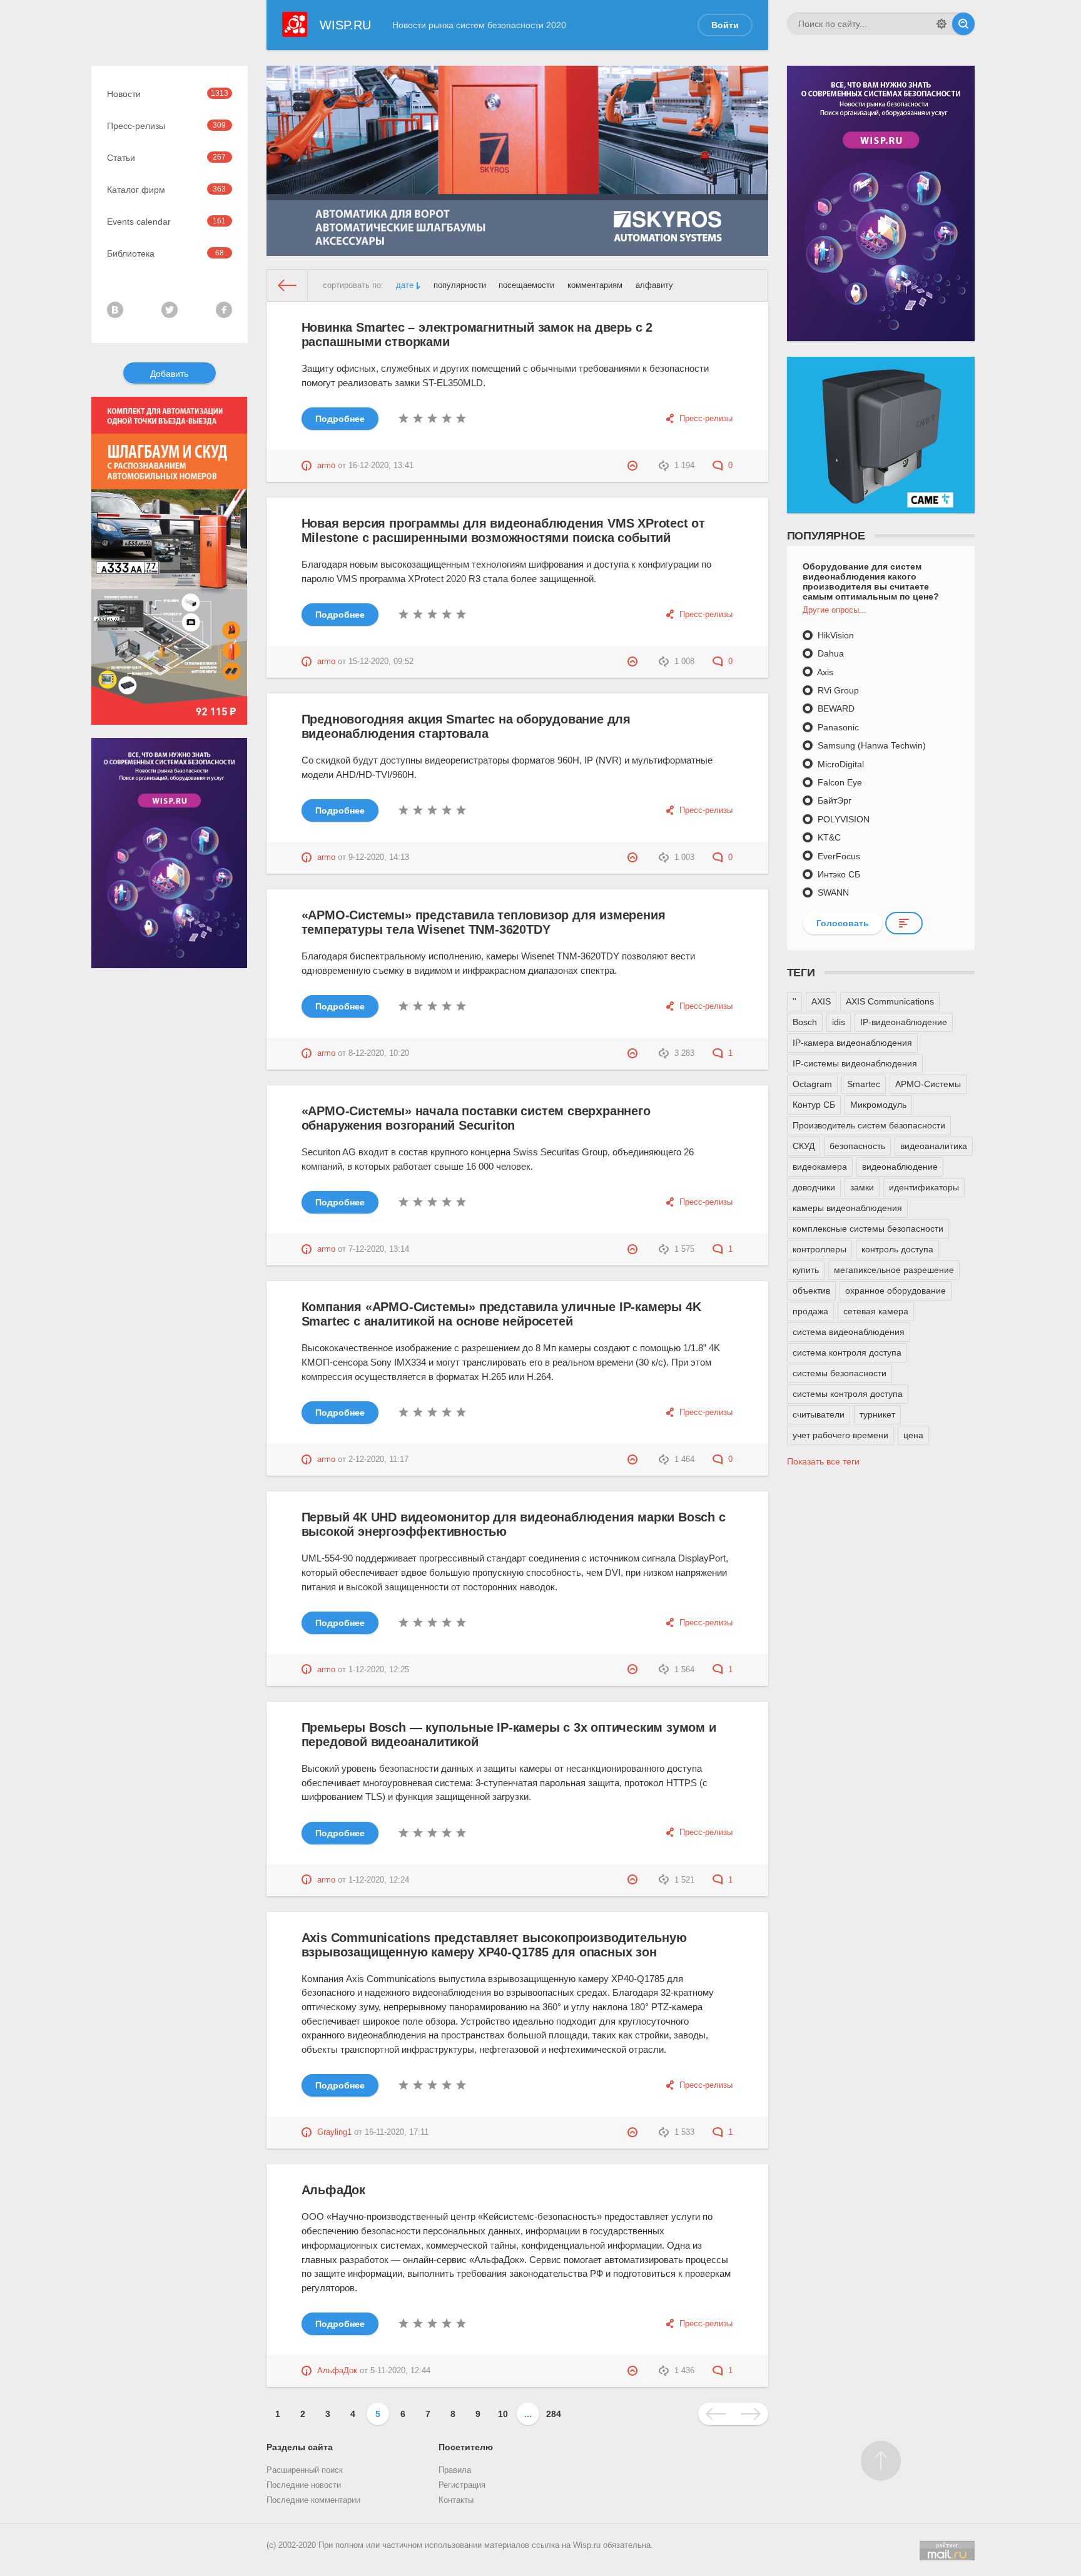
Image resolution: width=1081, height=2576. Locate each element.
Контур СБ (814, 1105)
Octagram (812, 1084)
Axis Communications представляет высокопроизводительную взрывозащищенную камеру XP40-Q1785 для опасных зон (494, 1945)
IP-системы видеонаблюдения (855, 1063)
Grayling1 (334, 2132)
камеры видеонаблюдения (847, 1208)
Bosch (805, 1022)
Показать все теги (823, 1461)
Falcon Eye (839, 782)
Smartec (864, 1084)
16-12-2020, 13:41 (381, 466)
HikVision (835, 635)
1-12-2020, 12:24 (379, 1880)
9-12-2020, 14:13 (379, 857)
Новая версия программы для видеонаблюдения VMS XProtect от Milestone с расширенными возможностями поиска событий (503, 530)
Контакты (456, 2500)
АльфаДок (333, 2190)
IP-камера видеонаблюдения (852, 1043)
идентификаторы (924, 1187)
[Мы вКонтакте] (115, 310)
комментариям (595, 285)
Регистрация (462, 2485)
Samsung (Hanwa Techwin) (870, 745)
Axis (824, 672)
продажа (810, 1311)
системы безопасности (840, 1373)
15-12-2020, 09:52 (381, 662)
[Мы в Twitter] (170, 310)
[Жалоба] (634, 466)
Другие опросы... (835, 610)
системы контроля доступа (848, 1394)
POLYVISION (842, 819)
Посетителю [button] (466, 2447)
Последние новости (304, 2485)
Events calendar (167, 222)
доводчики (814, 1187)
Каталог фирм (167, 190)
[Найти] (963, 24)
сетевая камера (876, 1311)
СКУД (804, 1146)
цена (913, 1435)
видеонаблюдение (900, 1167)
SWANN (832, 892)
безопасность (857, 1146)
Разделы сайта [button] (300, 2447)
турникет (877, 1414)
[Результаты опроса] (904, 923)
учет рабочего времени (840, 1435)
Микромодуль (878, 1105)
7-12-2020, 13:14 (379, 1249)
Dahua (830, 653)
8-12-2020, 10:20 (379, 1053)
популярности (460, 285)
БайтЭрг (833, 800)
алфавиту (654, 285)
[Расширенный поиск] (941, 24)
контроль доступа (897, 1249)
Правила (455, 2470)
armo (326, 466)
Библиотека (165, 253)
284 (554, 2414)
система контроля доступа (847, 1352)
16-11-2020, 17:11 (397, 2132)
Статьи (167, 158)
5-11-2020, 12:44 (400, 2371)
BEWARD (835, 708)
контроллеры (820, 1249)
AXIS (821, 1001)
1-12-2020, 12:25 (379, 1670)
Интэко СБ (838, 874)
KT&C (828, 837)
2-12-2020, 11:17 (378, 1459)
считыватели (819, 1414)
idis (839, 1022)
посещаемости (526, 285)
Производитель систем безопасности (869, 1125)
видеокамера (820, 1167)
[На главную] (287, 285)
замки (862, 1187)
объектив (811, 1291)
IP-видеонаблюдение (904, 1022)
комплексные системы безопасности (868, 1229)
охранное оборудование (896, 1291)
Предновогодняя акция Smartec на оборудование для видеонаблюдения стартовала (466, 726)
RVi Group (837, 690)
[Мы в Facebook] (224, 310)
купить (806, 1270)
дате (405, 285)
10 (503, 2414)
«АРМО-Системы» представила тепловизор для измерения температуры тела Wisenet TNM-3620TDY (484, 922)
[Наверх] (881, 2461)
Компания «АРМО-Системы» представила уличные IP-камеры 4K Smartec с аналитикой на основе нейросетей (501, 1314)
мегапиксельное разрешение (894, 1270)
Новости (168, 94)
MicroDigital (840, 764)
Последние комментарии (313, 2500)
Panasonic (837, 727)
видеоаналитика (934, 1146)
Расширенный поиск (305, 2470)
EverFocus (838, 856)
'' (794, 1001)
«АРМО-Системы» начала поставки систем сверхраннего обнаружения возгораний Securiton (476, 1118)
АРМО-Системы (928, 1084)
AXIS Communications (890, 1001)
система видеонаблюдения (849, 1332)
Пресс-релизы (167, 126)
